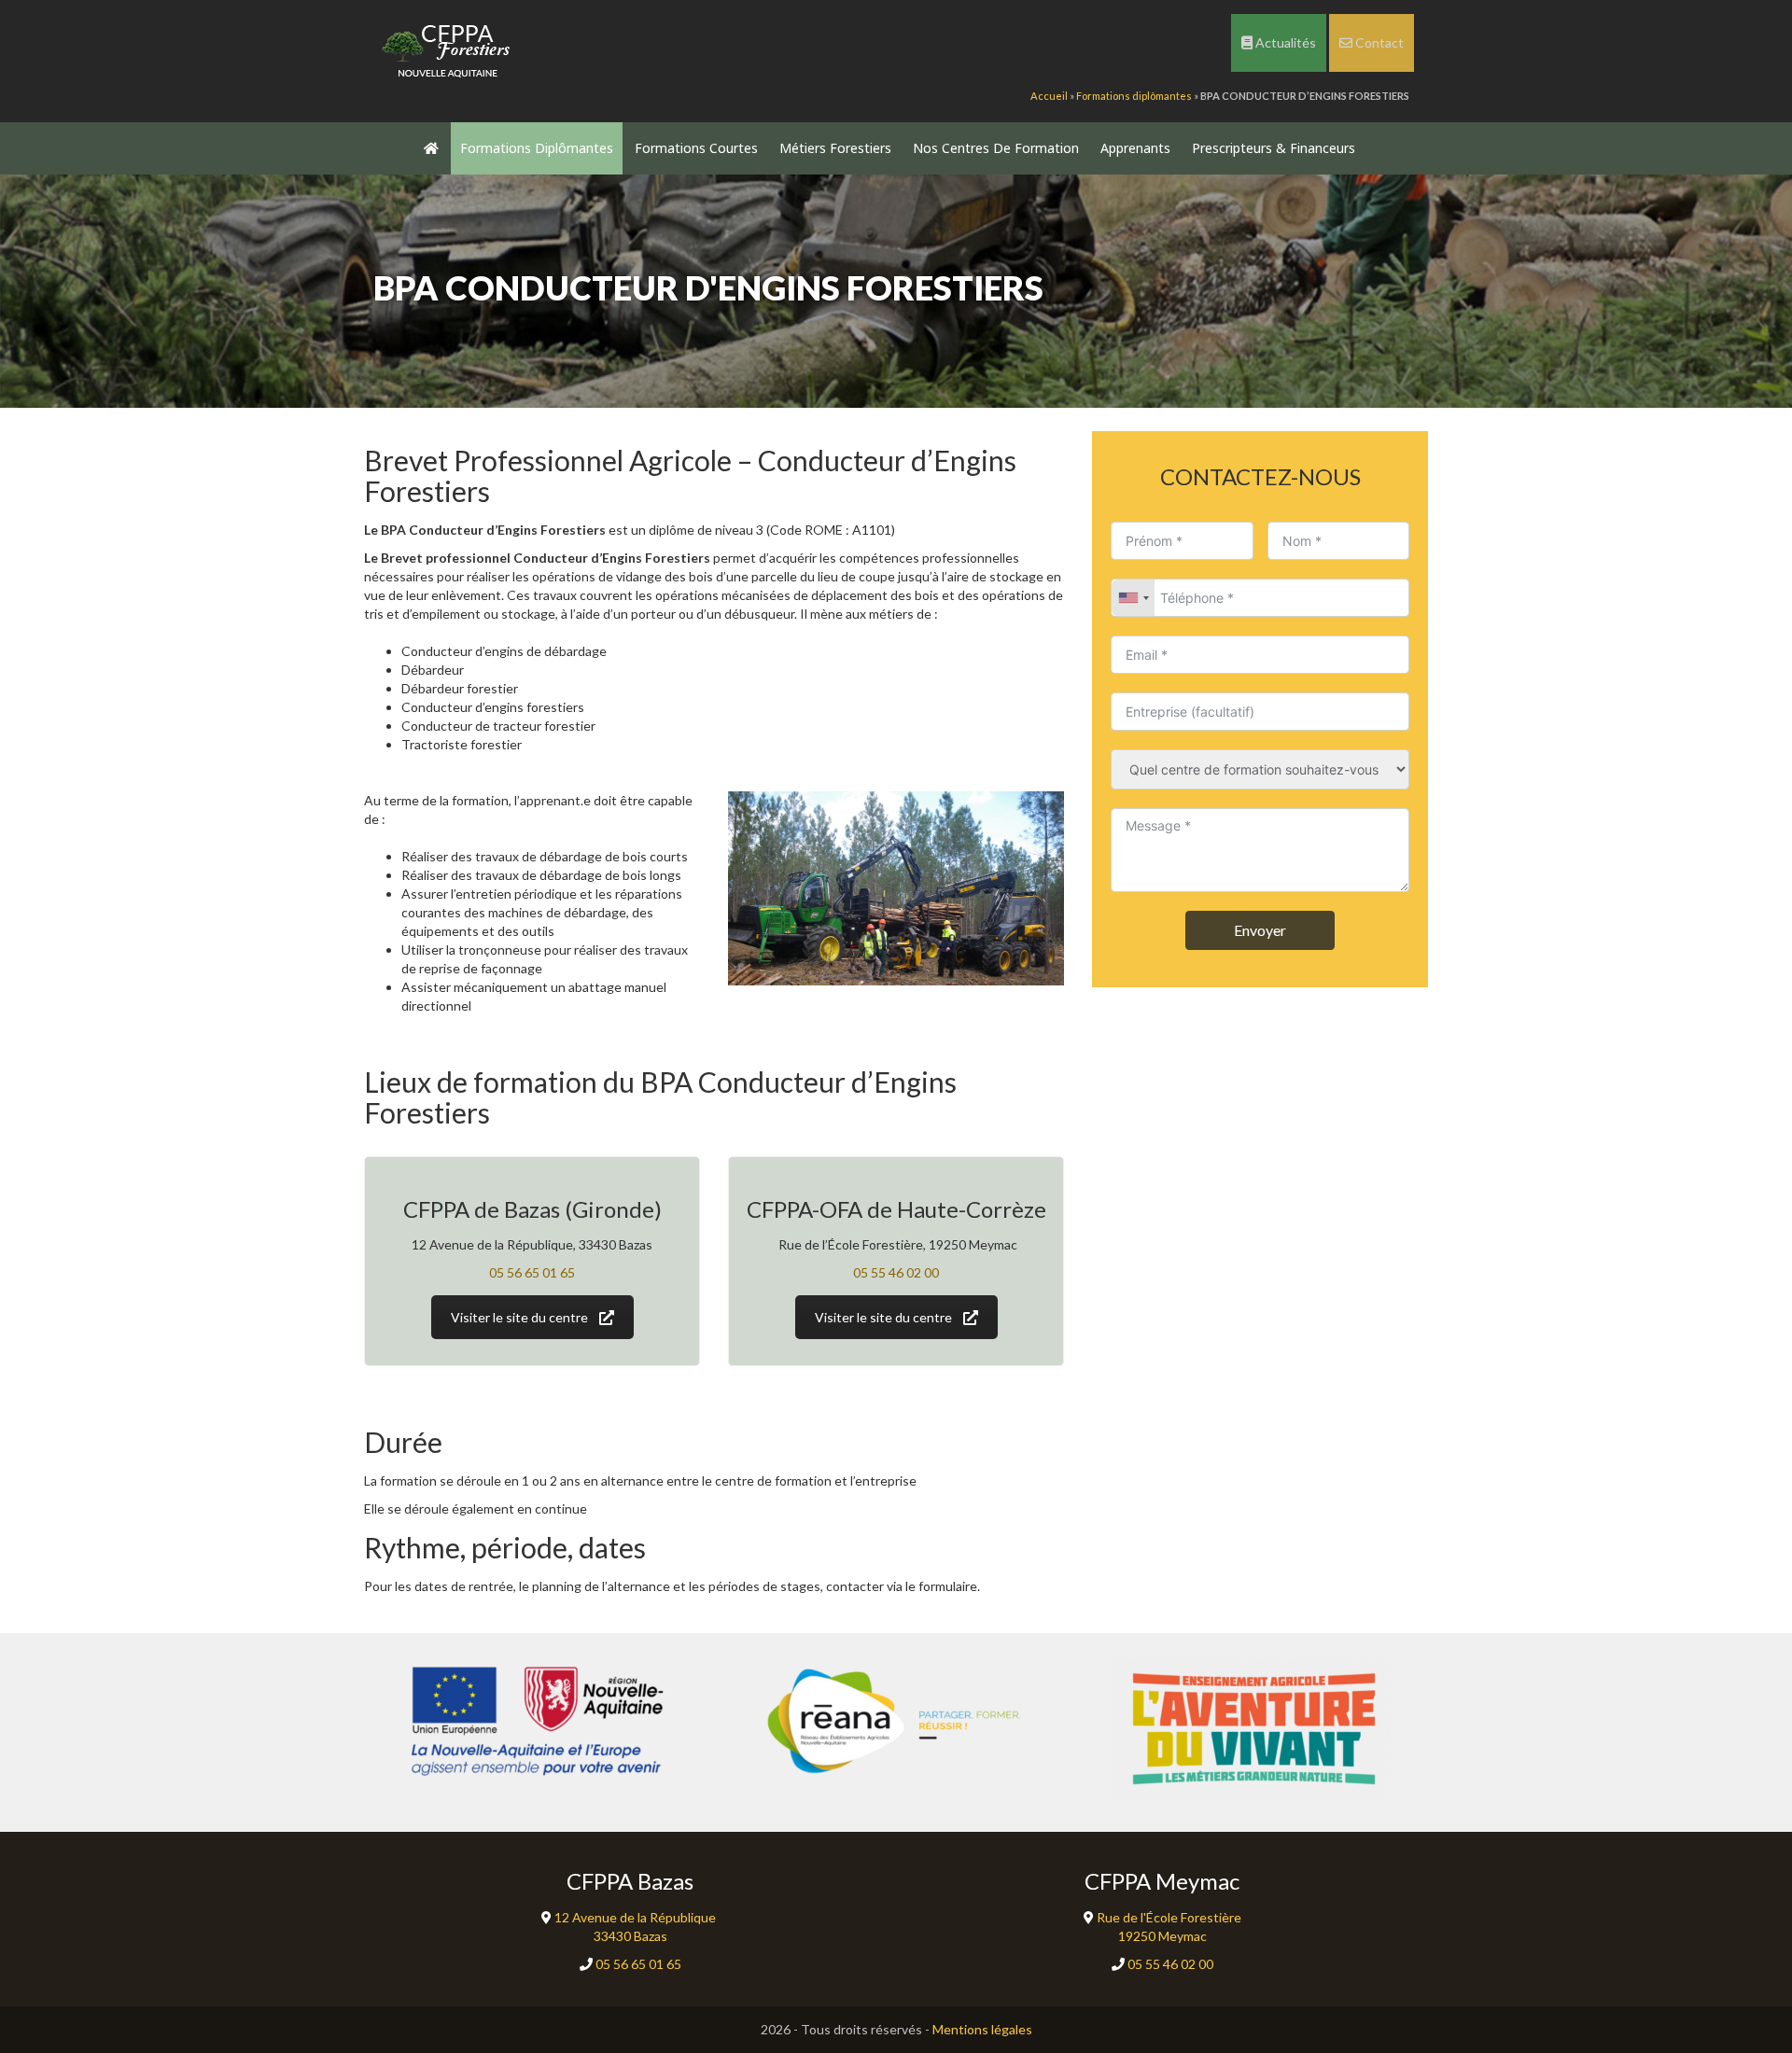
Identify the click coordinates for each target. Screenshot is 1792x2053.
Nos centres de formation (996, 148)
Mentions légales (982, 2029)
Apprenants (1135, 148)
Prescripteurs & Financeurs (1274, 148)
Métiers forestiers (835, 148)
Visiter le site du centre (519, 1317)
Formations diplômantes (1134, 96)
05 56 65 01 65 (532, 1272)
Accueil (1049, 96)
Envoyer (1260, 930)
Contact (1378, 42)
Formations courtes (696, 148)
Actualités (1284, 42)
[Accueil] (448, 47)
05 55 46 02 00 (896, 1272)
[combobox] (1133, 598)
